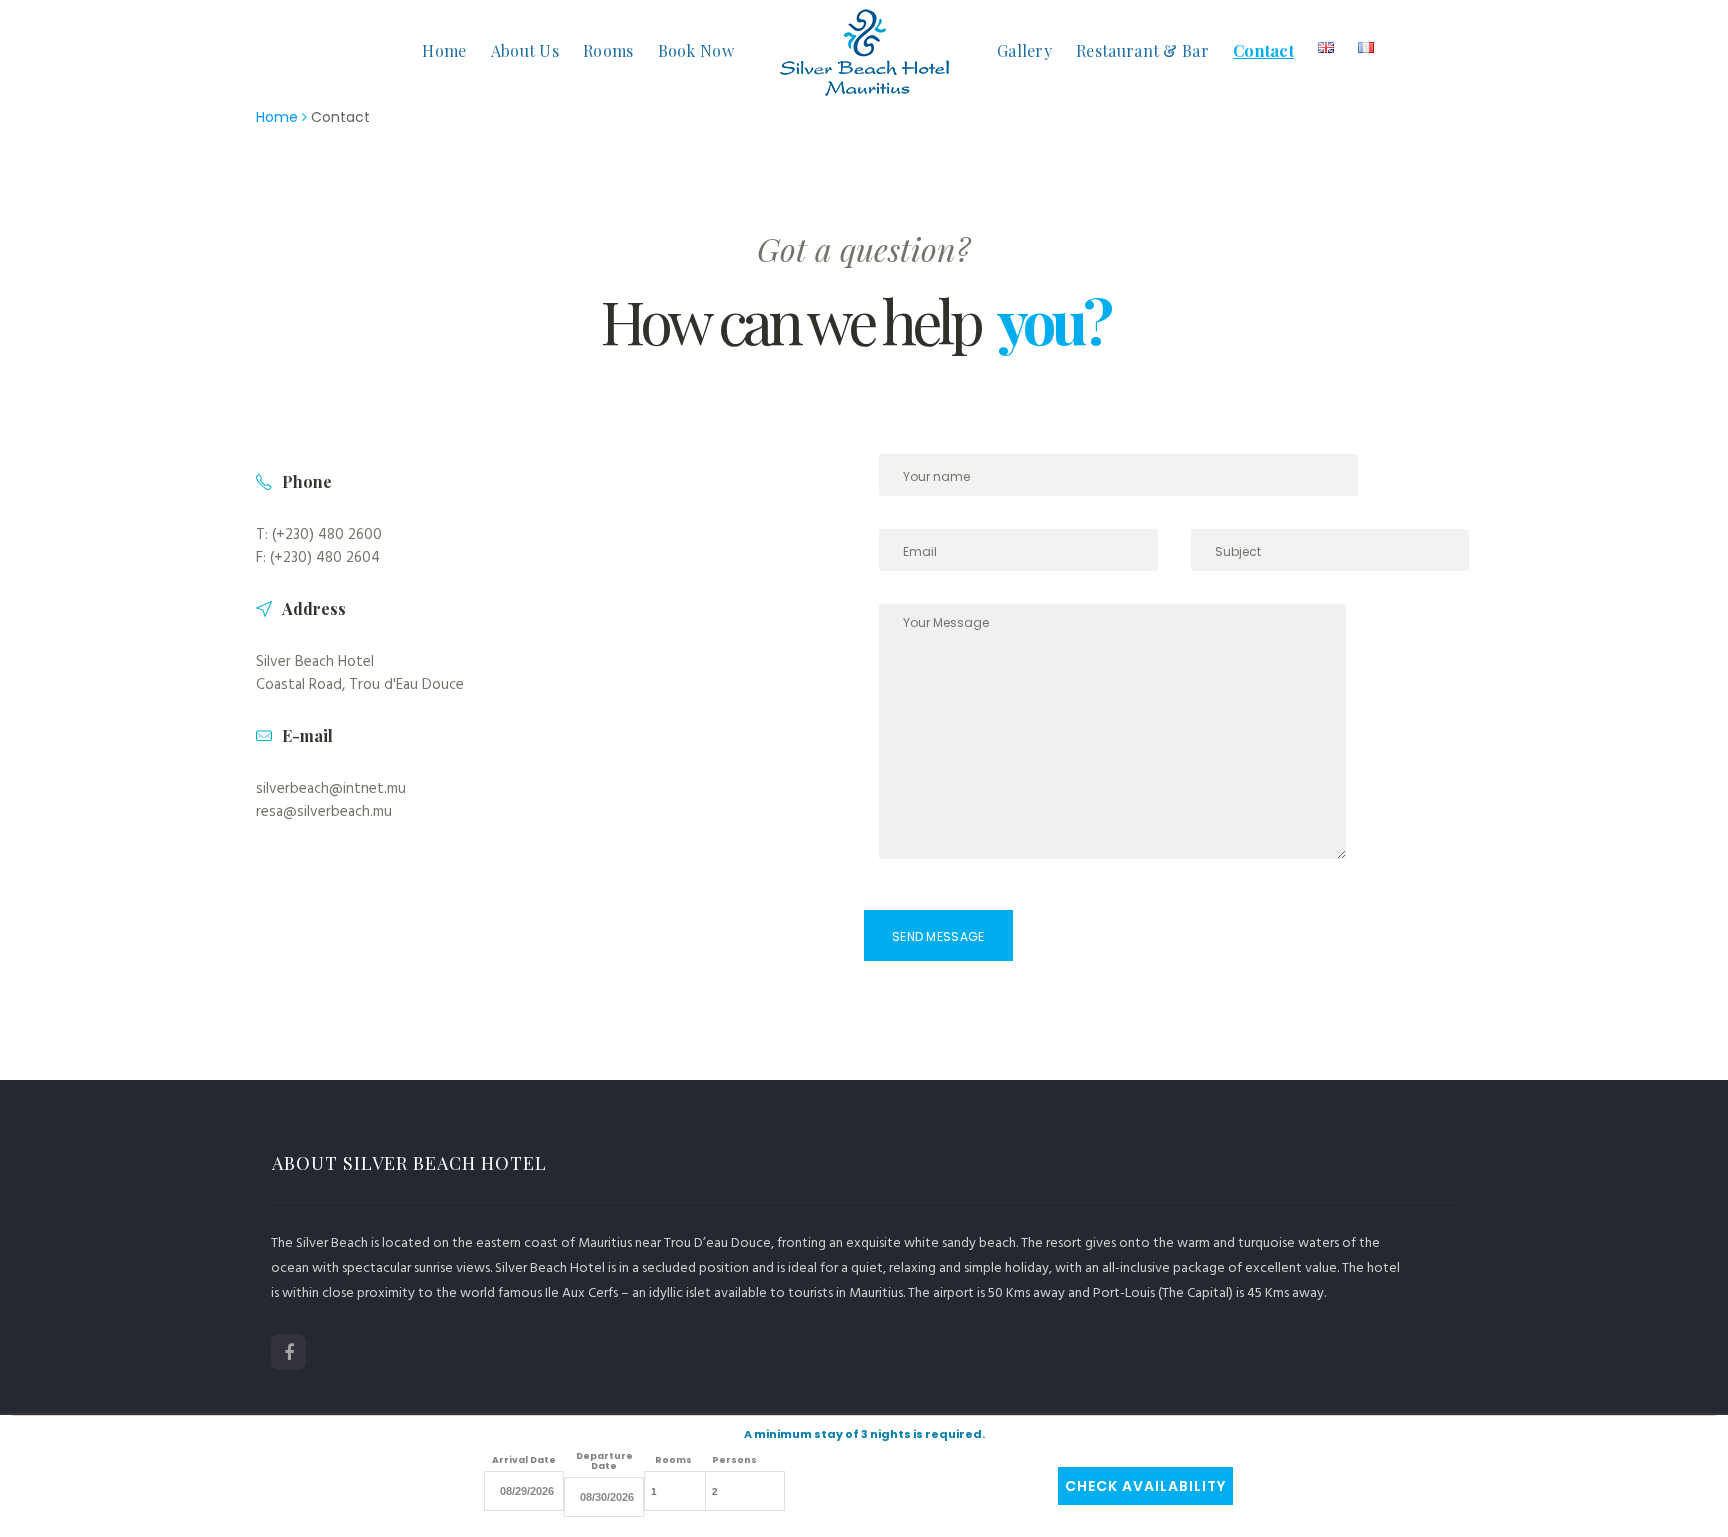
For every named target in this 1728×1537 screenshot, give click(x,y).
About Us (525, 50)
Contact (1263, 50)
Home (444, 50)
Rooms (608, 50)
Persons (734, 1460)
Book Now (696, 50)
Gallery (1024, 50)
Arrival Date (524, 1460)
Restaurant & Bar (1142, 50)
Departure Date (604, 1461)
